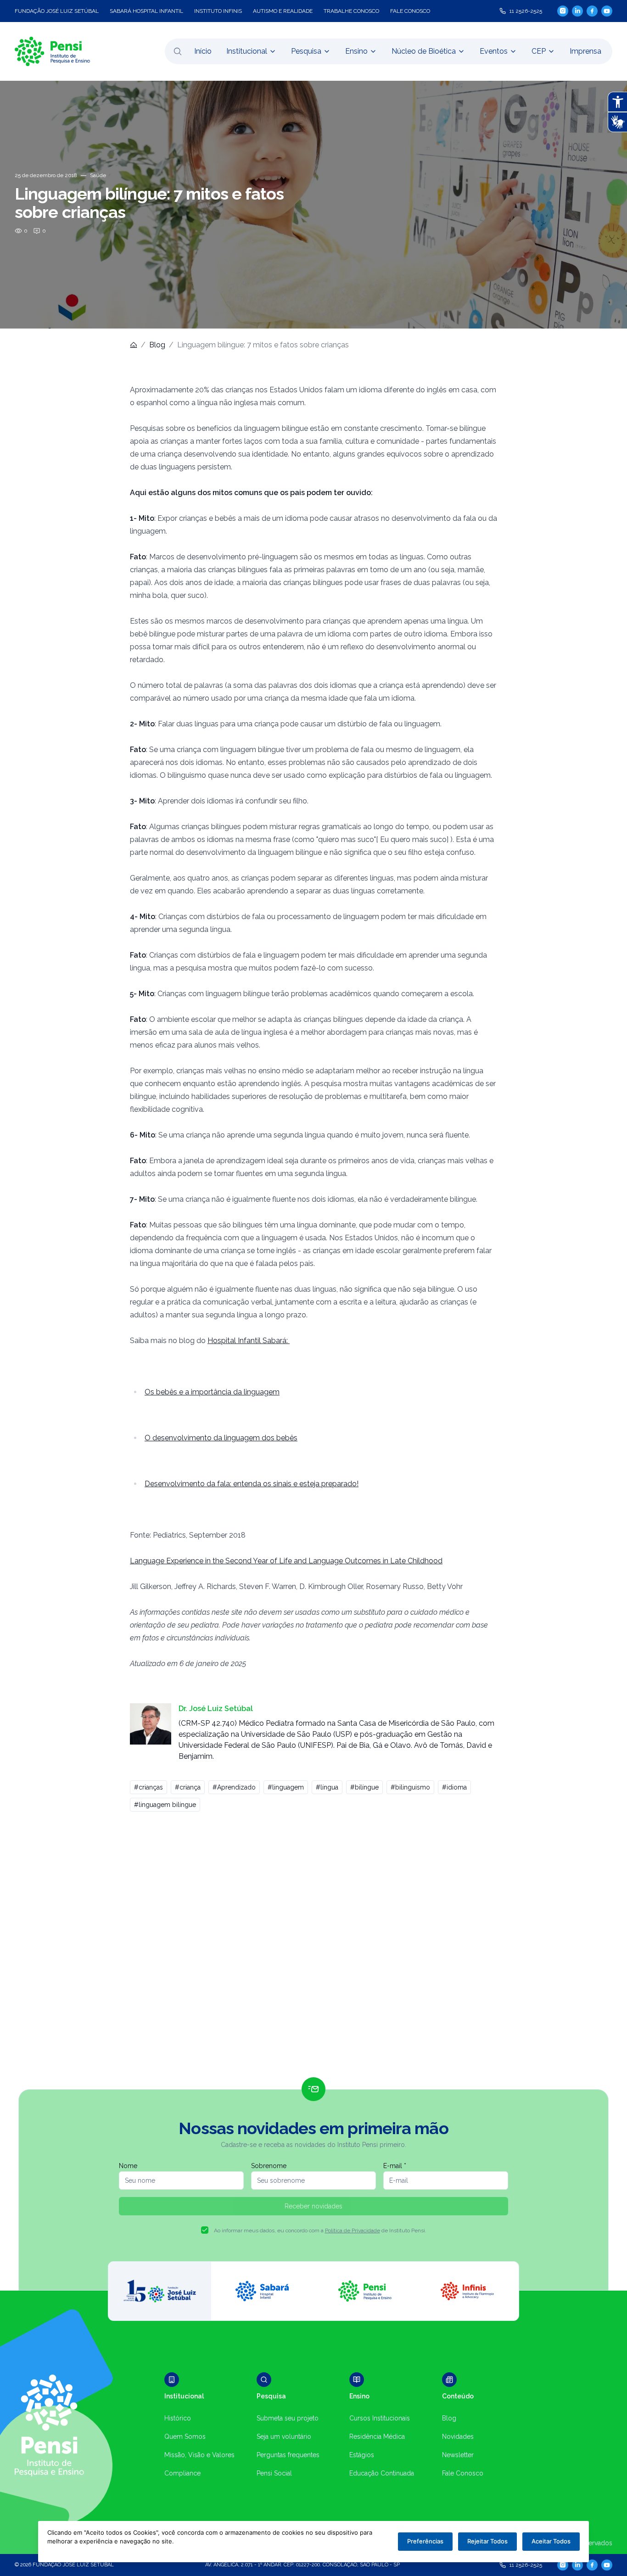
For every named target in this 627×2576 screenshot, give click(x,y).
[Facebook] (592, 11)
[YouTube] (607, 11)
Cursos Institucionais (380, 2418)
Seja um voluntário (284, 2437)
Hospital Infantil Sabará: (249, 1341)
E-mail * (395, 2166)
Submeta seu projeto (288, 2418)
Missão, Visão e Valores (199, 2455)
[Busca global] (178, 51)
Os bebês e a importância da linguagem (212, 1392)
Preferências (425, 2541)
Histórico (178, 2418)
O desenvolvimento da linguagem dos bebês (221, 1438)
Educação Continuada (382, 2473)
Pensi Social (274, 2473)
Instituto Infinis (218, 11)
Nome (128, 2166)
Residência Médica (377, 2437)
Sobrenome (269, 2166)
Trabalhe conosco (351, 11)
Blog (157, 345)
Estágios (362, 2455)
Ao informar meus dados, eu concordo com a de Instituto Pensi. (320, 2230)
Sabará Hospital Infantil (146, 11)
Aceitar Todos (551, 2541)
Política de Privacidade (353, 2230)
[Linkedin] (577, 11)
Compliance (182, 2473)
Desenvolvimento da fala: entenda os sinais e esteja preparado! (252, 1484)
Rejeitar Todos (487, 2541)
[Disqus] (313, 1948)
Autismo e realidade (283, 11)
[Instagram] (563, 11)
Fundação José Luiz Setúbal (57, 11)
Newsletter (458, 2455)
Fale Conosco (463, 2473)
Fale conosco (410, 11)
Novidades (458, 2437)
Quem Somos (185, 2437)
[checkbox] (205, 2230)
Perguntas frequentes (288, 2455)
